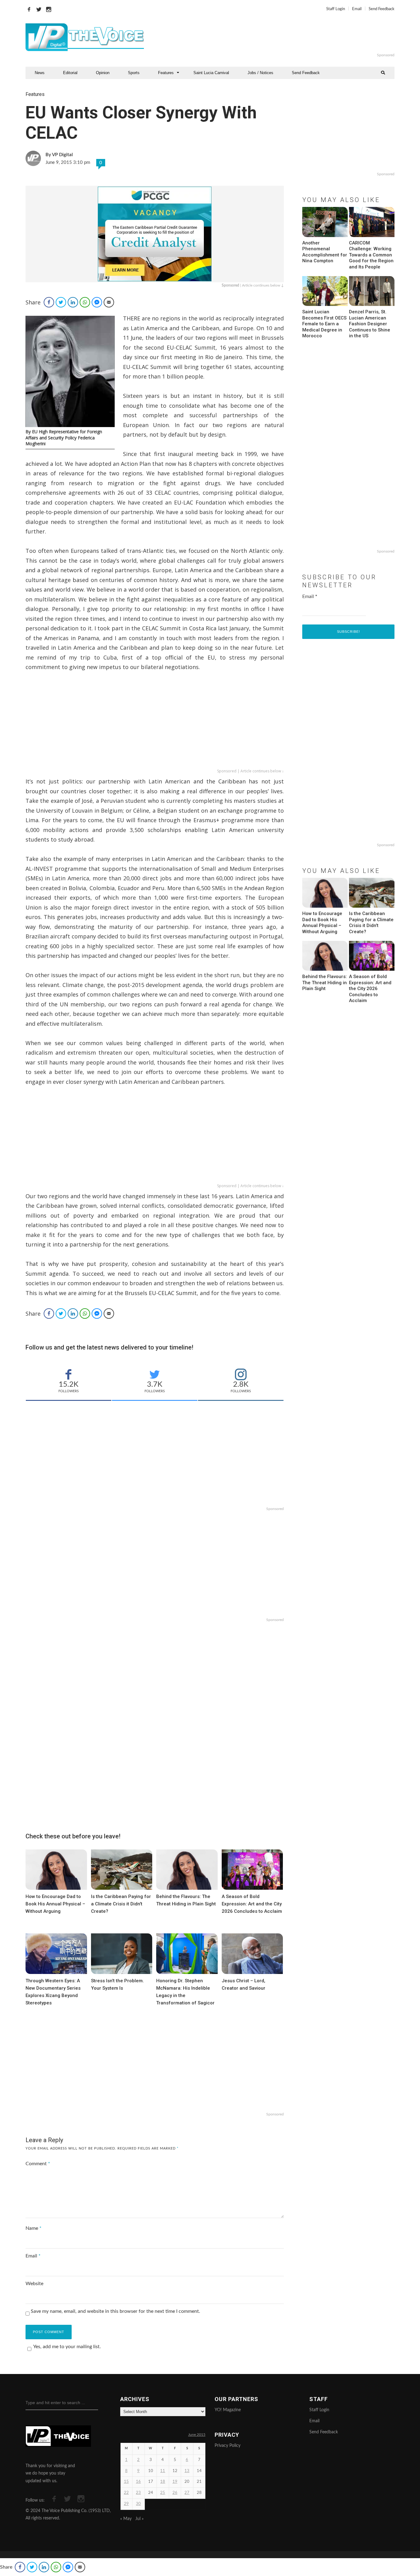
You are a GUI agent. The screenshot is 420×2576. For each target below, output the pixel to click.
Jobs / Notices (260, 73)
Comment (38, 2164)
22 (126, 2493)
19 (175, 2482)
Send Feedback (382, 9)
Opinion (103, 73)
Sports (134, 73)
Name (34, 2228)
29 (126, 2504)
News (40, 73)
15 (126, 2482)
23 (138, 2493)
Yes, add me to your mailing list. (67, 2347)
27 (187, 2493)
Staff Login (336, 9)
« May (126, 2519)
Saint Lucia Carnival (211, 73)
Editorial (70, 73)
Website (34, 2284)
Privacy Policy (228, 2446)
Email (357, 9)
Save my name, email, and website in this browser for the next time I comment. (115, 2311)
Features (166, 73)
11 (163, 2471)
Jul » (139, 2519)
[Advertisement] (285, 37)
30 (138, 2504)
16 (138, 2482)
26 (175, 2493)
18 (163, 2482)
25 (163, 2493)
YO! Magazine (228, 2410)
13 (187, 2471)
